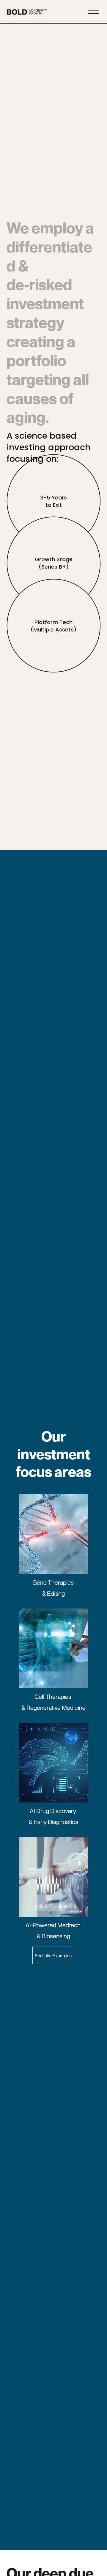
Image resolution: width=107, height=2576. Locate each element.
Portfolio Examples (53, 1956)
